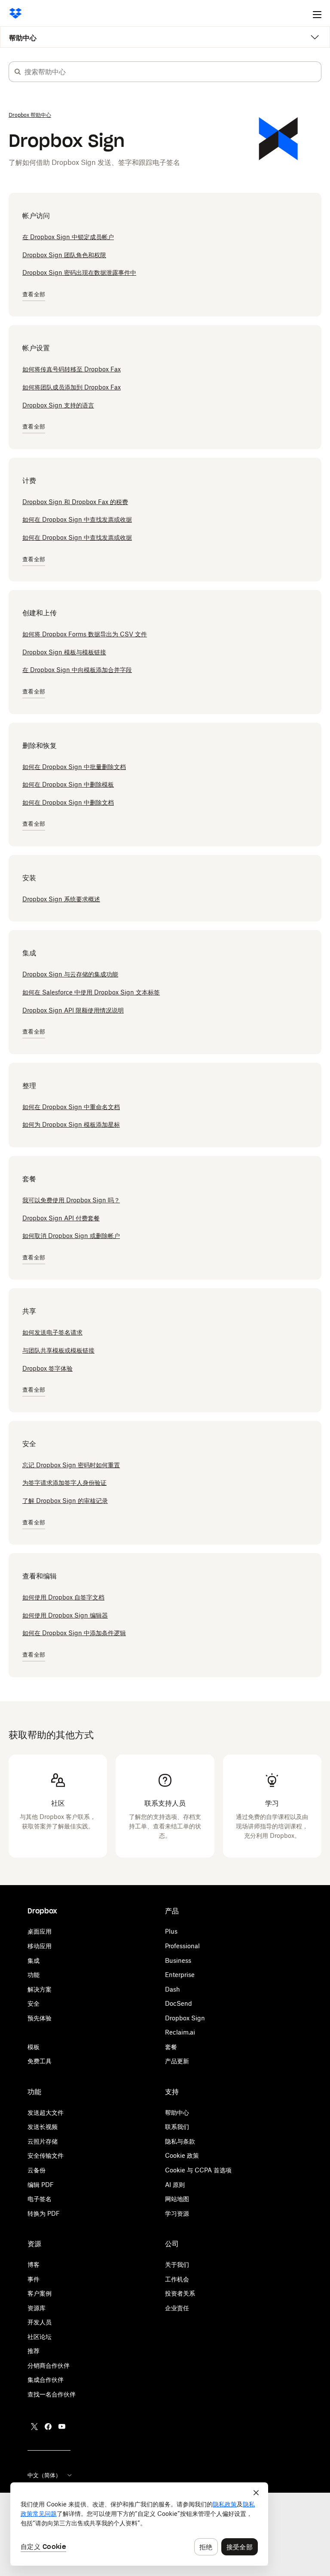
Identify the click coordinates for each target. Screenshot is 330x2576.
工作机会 (177, 2279)
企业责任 (177, 2308)
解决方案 (40, 1989)
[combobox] (173, 72)
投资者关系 (180, 2293)
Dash (173, 1989)
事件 (34, 2279)
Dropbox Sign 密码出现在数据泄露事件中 (79, 272)
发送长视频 (43, 2127)
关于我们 (177, 2264)
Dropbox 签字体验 (47, 1368)
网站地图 (177, 2199)
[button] (18, 72)
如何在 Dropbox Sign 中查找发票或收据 (77, 519)
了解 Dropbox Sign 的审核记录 (65, 1501)
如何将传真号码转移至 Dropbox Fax (72, 369)
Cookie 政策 (182, 2155)
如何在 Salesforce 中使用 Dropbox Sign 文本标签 (91, 992)
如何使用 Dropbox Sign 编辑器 (65, 1615)
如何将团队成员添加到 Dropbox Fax (72, 387)
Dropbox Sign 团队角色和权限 (64, 255)
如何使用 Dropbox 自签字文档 (63, 1597)
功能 (34, 1975)
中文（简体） (44, 2475)
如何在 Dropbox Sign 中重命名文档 (71, 1107)
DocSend (179, 2003)
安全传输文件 (46, 2155)
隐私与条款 (180, 2141)
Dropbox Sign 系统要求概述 (61, 899)
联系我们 (177, 2127)
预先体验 (40, 2018)
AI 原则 (175, 2185)
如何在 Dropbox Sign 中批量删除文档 (74, 767)
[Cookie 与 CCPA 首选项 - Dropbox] (139, 2524)
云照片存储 (43, 2141)
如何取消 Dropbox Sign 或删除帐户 (71, 1236)
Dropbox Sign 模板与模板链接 (64, 652)
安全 (34, 2003)
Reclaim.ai (180, 2032)
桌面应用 (40, 1931)
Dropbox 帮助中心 (30, 115)
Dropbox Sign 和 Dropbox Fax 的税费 (75, 502)
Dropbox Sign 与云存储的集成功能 (70, 974)
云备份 (37, 2170)
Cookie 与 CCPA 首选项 (198, 2170)
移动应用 (40, 1946)
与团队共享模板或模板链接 (58, 1350)
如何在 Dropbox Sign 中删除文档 (68, 802)
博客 (34, 2264)
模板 (34, 2047)
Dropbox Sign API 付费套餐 (61, 1218)
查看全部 (34, 294)
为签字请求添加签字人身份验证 (64, 1483)
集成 (34, 1960)
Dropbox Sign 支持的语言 (58, 405)
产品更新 (177, 2061)
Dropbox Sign (185, 2018)
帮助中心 (23, 38)
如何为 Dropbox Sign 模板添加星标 (71, 1124)
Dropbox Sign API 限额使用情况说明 (73, 1010)
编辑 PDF (41, 2185)
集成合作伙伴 (46, 2380)
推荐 (34, 2351)
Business (178, 1960)
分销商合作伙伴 (49, 2365)
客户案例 (40, 2293)
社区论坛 (40, 2337)
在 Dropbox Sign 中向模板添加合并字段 (77, 670)
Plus (171, 1931)
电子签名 (40, 2199)
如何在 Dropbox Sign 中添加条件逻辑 (74, 1633)
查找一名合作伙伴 (52, 2394)
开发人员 (40, 2322)
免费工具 (40, 2061)
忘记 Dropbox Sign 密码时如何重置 (71, 1465)
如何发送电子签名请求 (52, 1332)
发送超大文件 (46, 2112)
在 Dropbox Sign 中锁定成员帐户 (68, 237)
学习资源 (177, 2213)
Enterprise (180, 1975)
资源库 (37, 2308)
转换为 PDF (44, 2213)
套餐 (171, 2047)
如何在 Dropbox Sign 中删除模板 (68, 784)
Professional (182, 1946)
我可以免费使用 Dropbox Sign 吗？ (71, 1200)
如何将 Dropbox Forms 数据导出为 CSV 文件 (85, 634)
